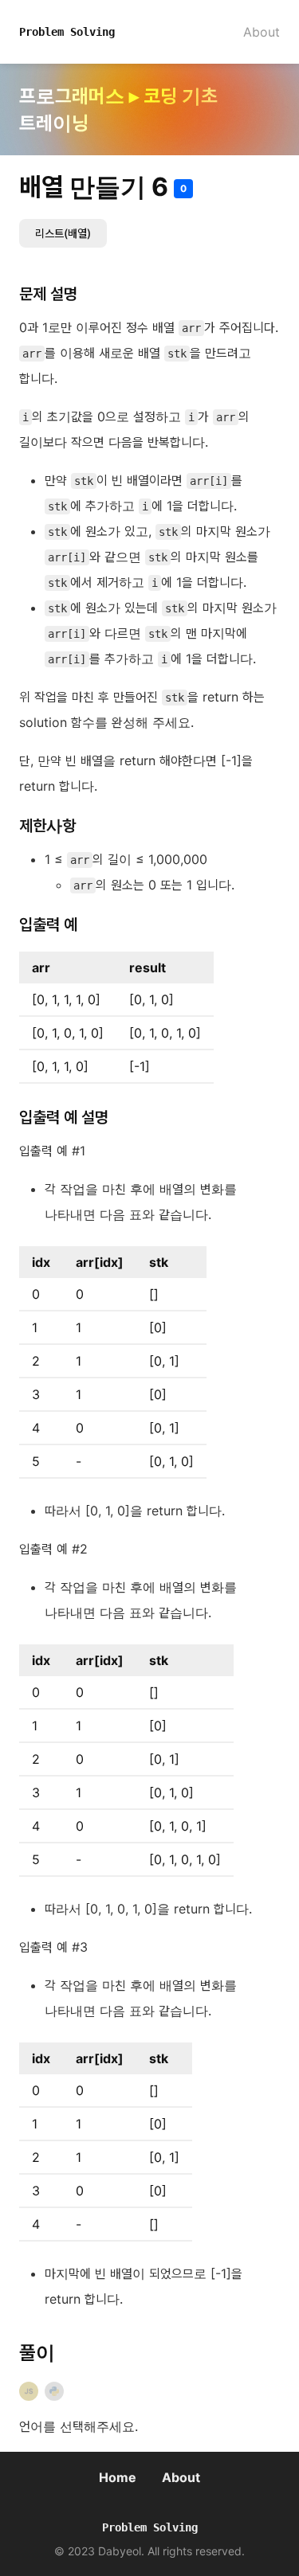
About (262, 32)
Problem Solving (67, 32)
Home (118, 2477)
